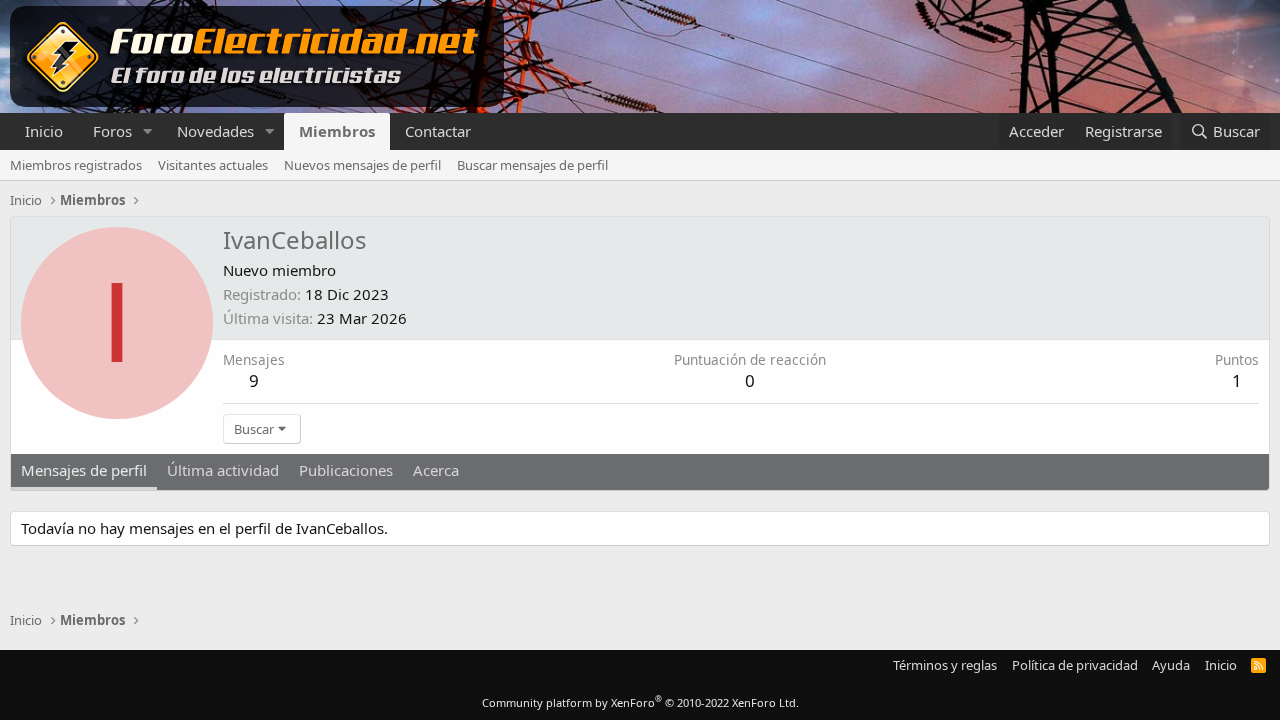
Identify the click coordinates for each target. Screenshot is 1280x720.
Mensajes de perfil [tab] (84, 470)
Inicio (44, 131)
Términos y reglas (945, 665)
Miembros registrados (76, 165)
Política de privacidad (1075, 665)
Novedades (215, 131)
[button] (148, 131)
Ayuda (1171, 665)
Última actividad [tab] (223, 470)
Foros (112, 131)
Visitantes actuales (213, 165)
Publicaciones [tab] (346, 470)
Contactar (438, 131)
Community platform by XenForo (640, 702)
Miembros (337, 131)
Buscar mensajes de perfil (532, 165)
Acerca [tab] (436, 470)
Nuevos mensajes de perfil (362, 165)
